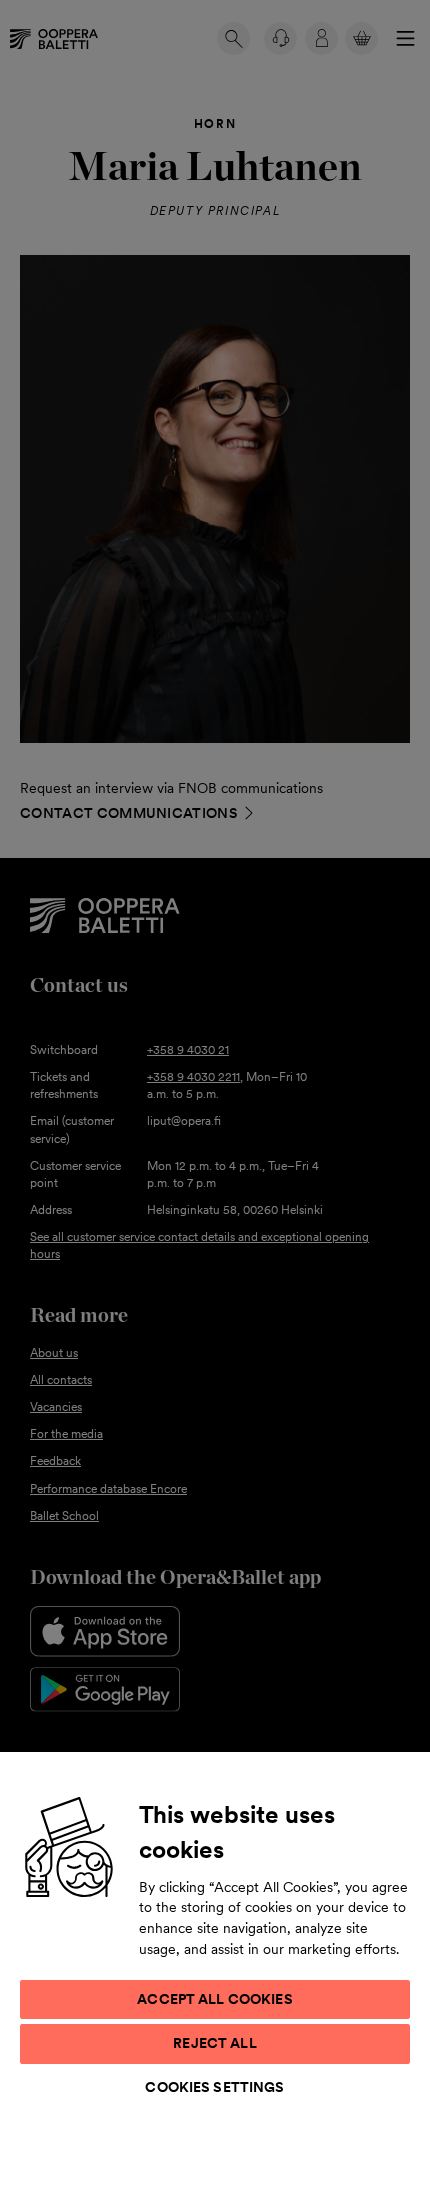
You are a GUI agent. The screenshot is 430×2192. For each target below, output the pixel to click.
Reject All (214, 2043)
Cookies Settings (214, 2087)
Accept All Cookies (215, 1999)
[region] (215, 1971)
